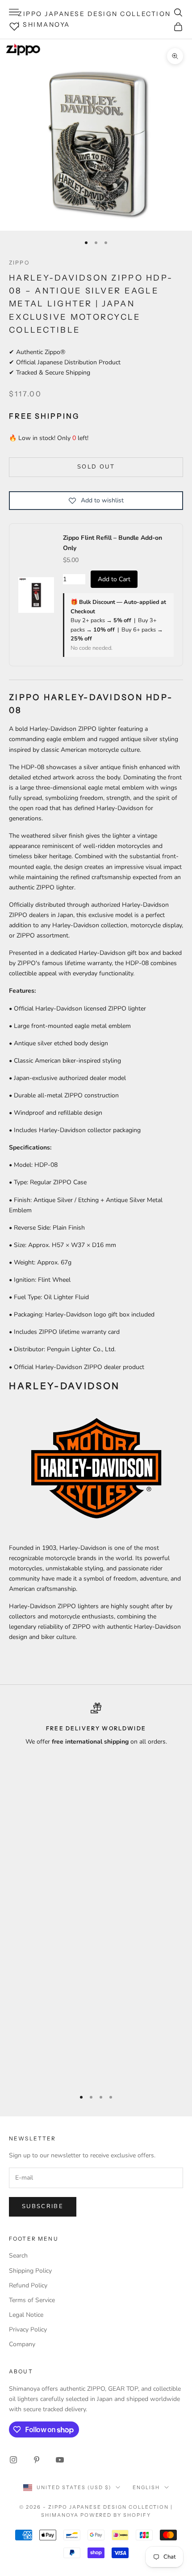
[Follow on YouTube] (60, 2460)
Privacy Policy (28, 2329)
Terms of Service (32, 2300)
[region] (96, 1892)
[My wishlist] (14, 25)
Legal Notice (26, 2315)
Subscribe (43, 2206)
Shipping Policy (30, 2271)
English (146, 2487)
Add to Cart (114, 579)
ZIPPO (19, 263)
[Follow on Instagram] (13, 2460)
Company (22, 2344)
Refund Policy (28, 2285)
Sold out (96, 467)
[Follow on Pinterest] (37, 2460)
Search (18, 2256)
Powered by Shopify (116, 2515)
